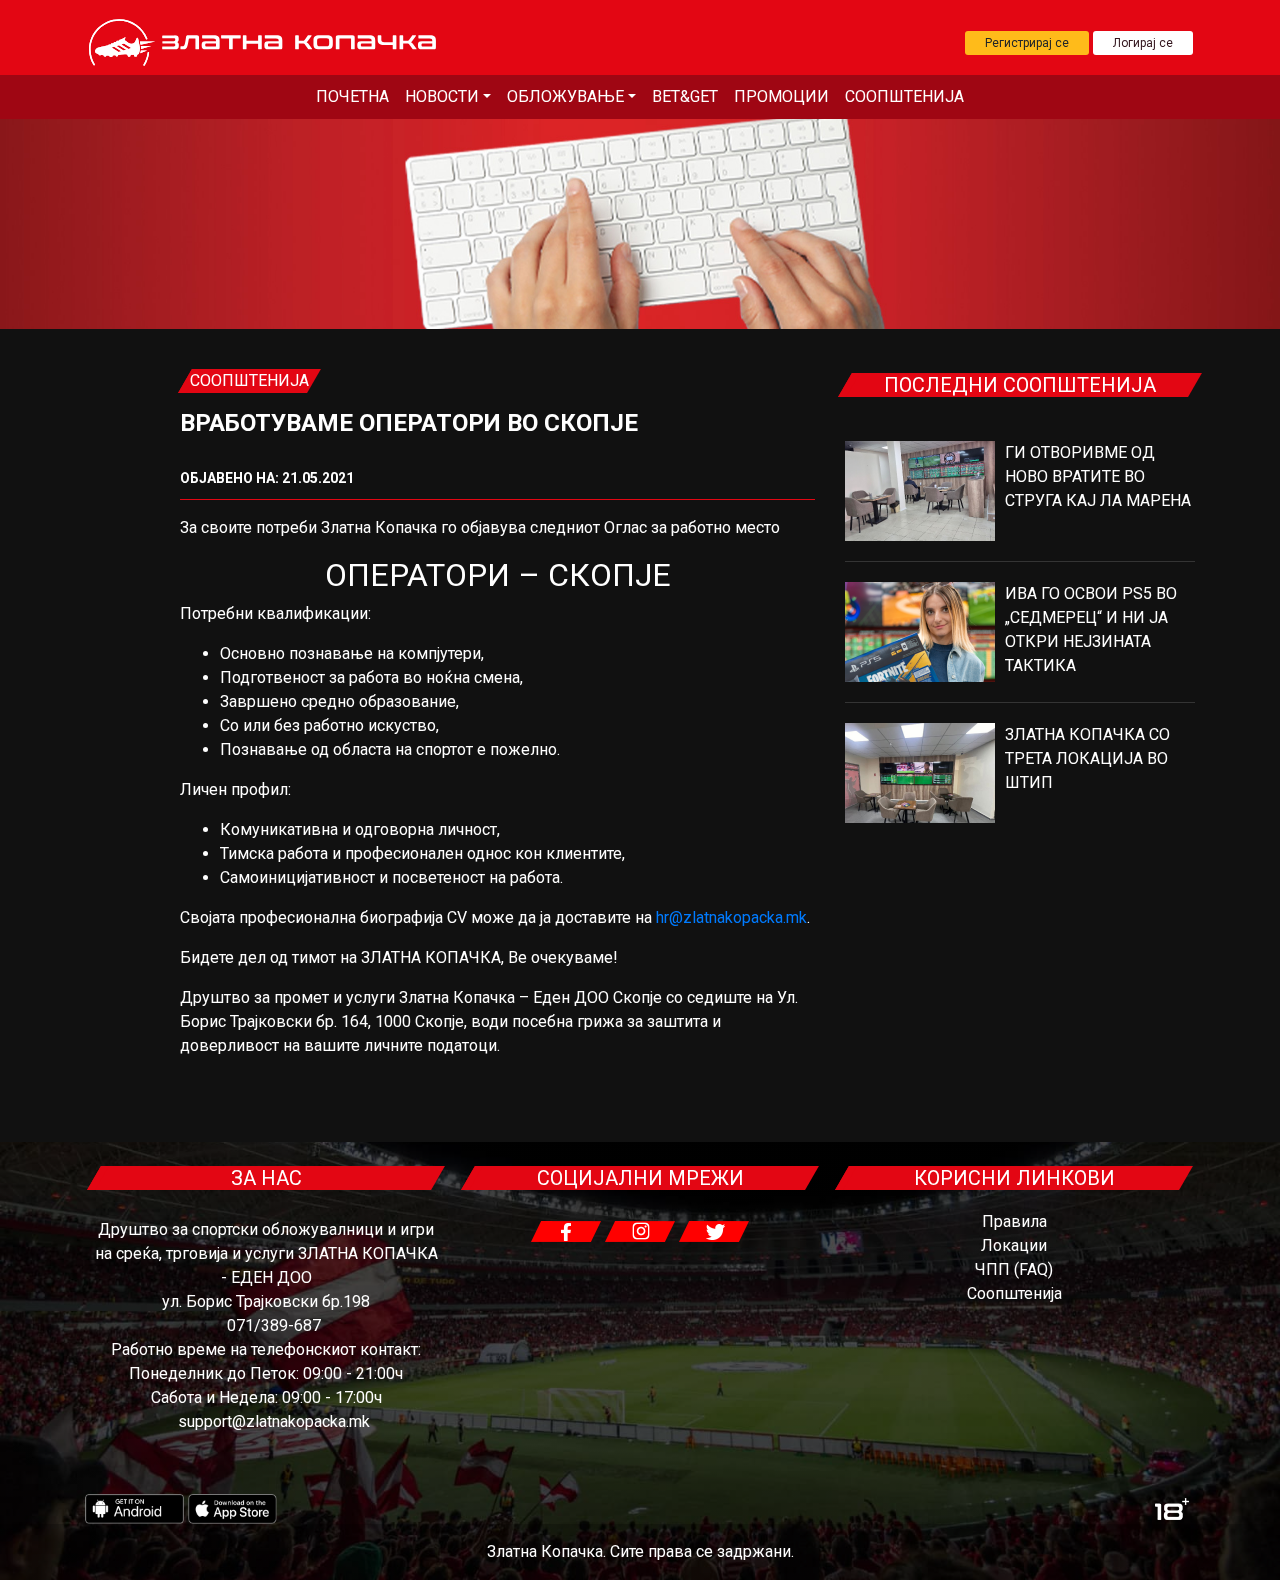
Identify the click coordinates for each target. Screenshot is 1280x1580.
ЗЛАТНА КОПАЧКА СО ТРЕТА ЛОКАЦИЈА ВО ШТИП (1087, 758)
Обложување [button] (565, 96)
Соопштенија (904, 96)
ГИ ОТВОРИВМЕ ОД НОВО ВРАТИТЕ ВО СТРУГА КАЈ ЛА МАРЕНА (1098, 476)
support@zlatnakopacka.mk (274, 1421)
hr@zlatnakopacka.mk (731, 917)
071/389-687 (274, 1325)
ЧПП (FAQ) (1014, 1269)
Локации (1014, 1245)
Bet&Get (685, 96)
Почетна (352, 96)
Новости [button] (442, 96)
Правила (1014, 1221)
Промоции (781, 96)
